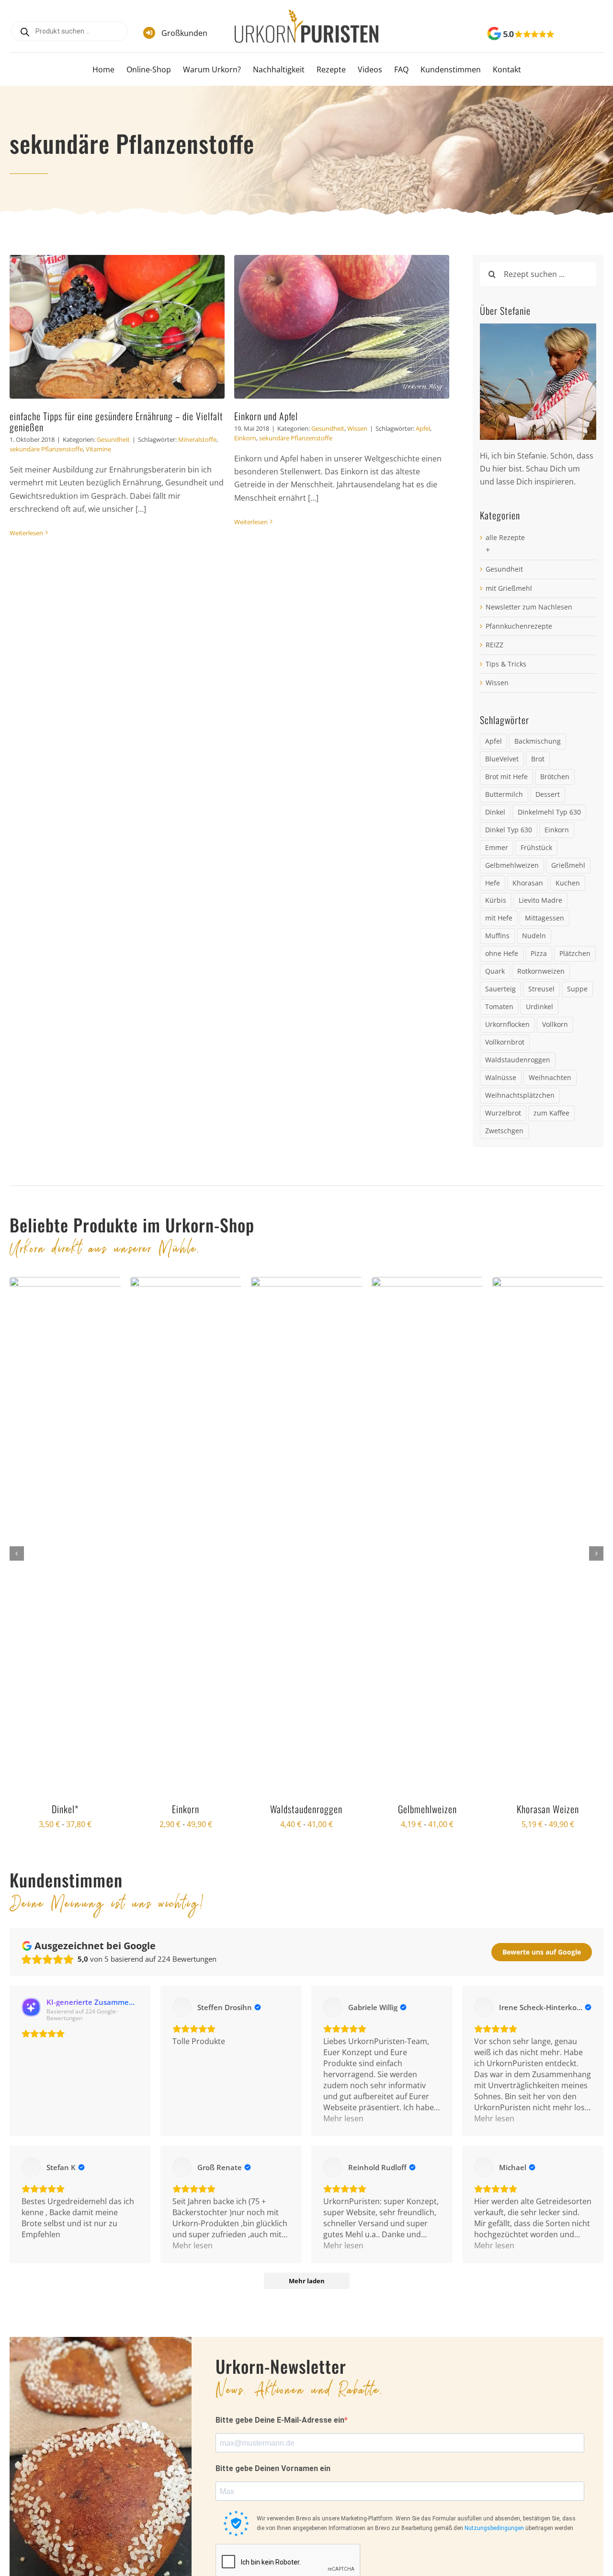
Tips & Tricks (506, 664)
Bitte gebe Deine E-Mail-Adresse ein (280, 2420)
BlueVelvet (502, 759)
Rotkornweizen (541, 971)
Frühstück (536, 847)
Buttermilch (504, 794)
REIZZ (494, 645)
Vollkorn (555, 1024)
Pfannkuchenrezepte (519, 626)
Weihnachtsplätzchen (520, 1095)
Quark (495, 971)
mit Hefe (499, 918)
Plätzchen (575, 953)
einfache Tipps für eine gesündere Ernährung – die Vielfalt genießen (116, 421)
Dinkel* (65, 1809)
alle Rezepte (505, 537)
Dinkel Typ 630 (509, 830)
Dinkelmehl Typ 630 (549, 812)
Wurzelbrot (503, 1113)
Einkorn (245, 438)
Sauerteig (500, 989)
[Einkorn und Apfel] (342, 327)
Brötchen (555, 776)
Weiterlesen (26, 533)
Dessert (548, 794)
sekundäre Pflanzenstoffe (46, 449)
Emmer (497, 847)
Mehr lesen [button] (343, 2118)
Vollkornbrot (505, 1042)
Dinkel (495, 812)
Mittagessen (545, 918)
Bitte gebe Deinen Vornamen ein (273, 2468)
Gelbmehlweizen (512, 865)
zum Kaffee (551, 1113)
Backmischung (538, 741)
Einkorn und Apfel (266, 416)
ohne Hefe (502, 953)
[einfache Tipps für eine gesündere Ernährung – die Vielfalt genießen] (117, 327)
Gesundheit (113, 439)
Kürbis (496, 900)
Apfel (423, 428)
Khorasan (528, 883)
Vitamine (98, 449)
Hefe (493, 883)
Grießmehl (568, 865)
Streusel (541, 989)
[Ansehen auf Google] (182, 2007)
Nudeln (534, 936)
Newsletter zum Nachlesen (529, 607)
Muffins (497, 936)
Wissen (357, 428)
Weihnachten (550, 1077)
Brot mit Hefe (506, 776)
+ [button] (488, 550)
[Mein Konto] (583, 35)
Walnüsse (501, 1077)
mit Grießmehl (509, 588)
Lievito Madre (540, 900)
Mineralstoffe (197, 439)
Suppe (577, 989)
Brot (538, 759)
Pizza (539, 953)
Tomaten (499, 1006)
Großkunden (184, 33)
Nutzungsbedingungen (494, 2528)
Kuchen (568, 883)
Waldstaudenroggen (518, 1060)
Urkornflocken (507, 1024)
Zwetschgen (504, 1131)
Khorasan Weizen (548, 1809)
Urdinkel (539, 1006)
